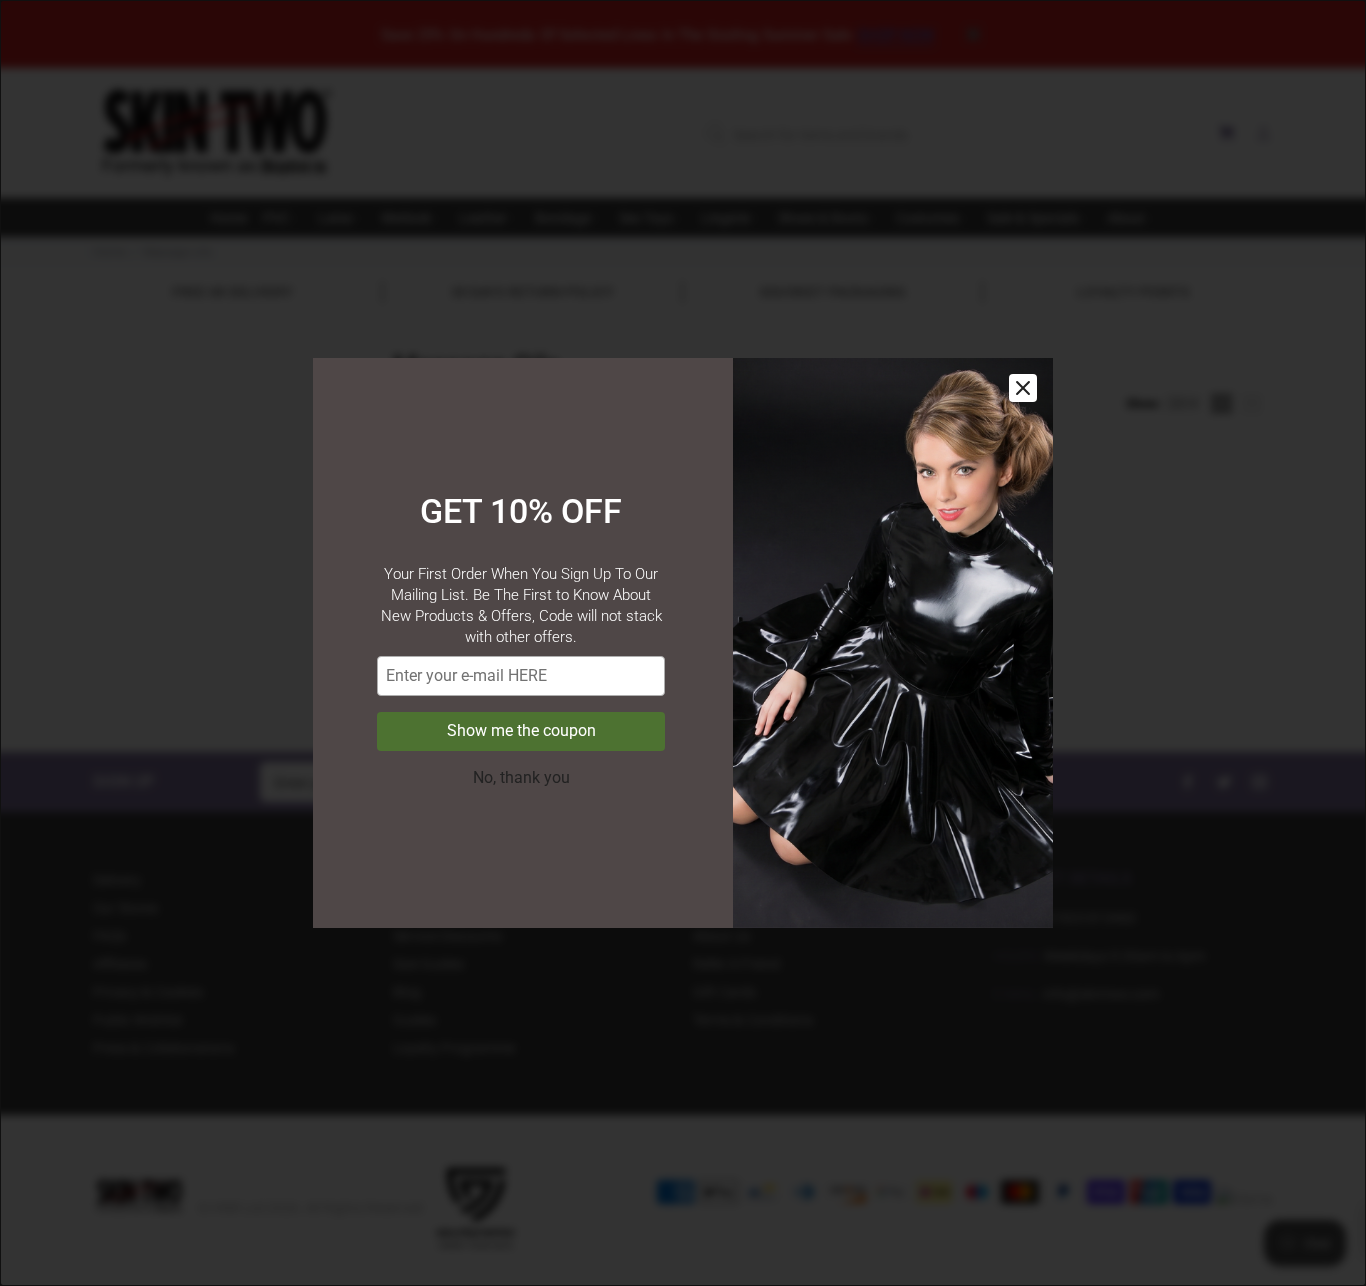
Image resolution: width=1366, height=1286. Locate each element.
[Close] (1023, 388)
